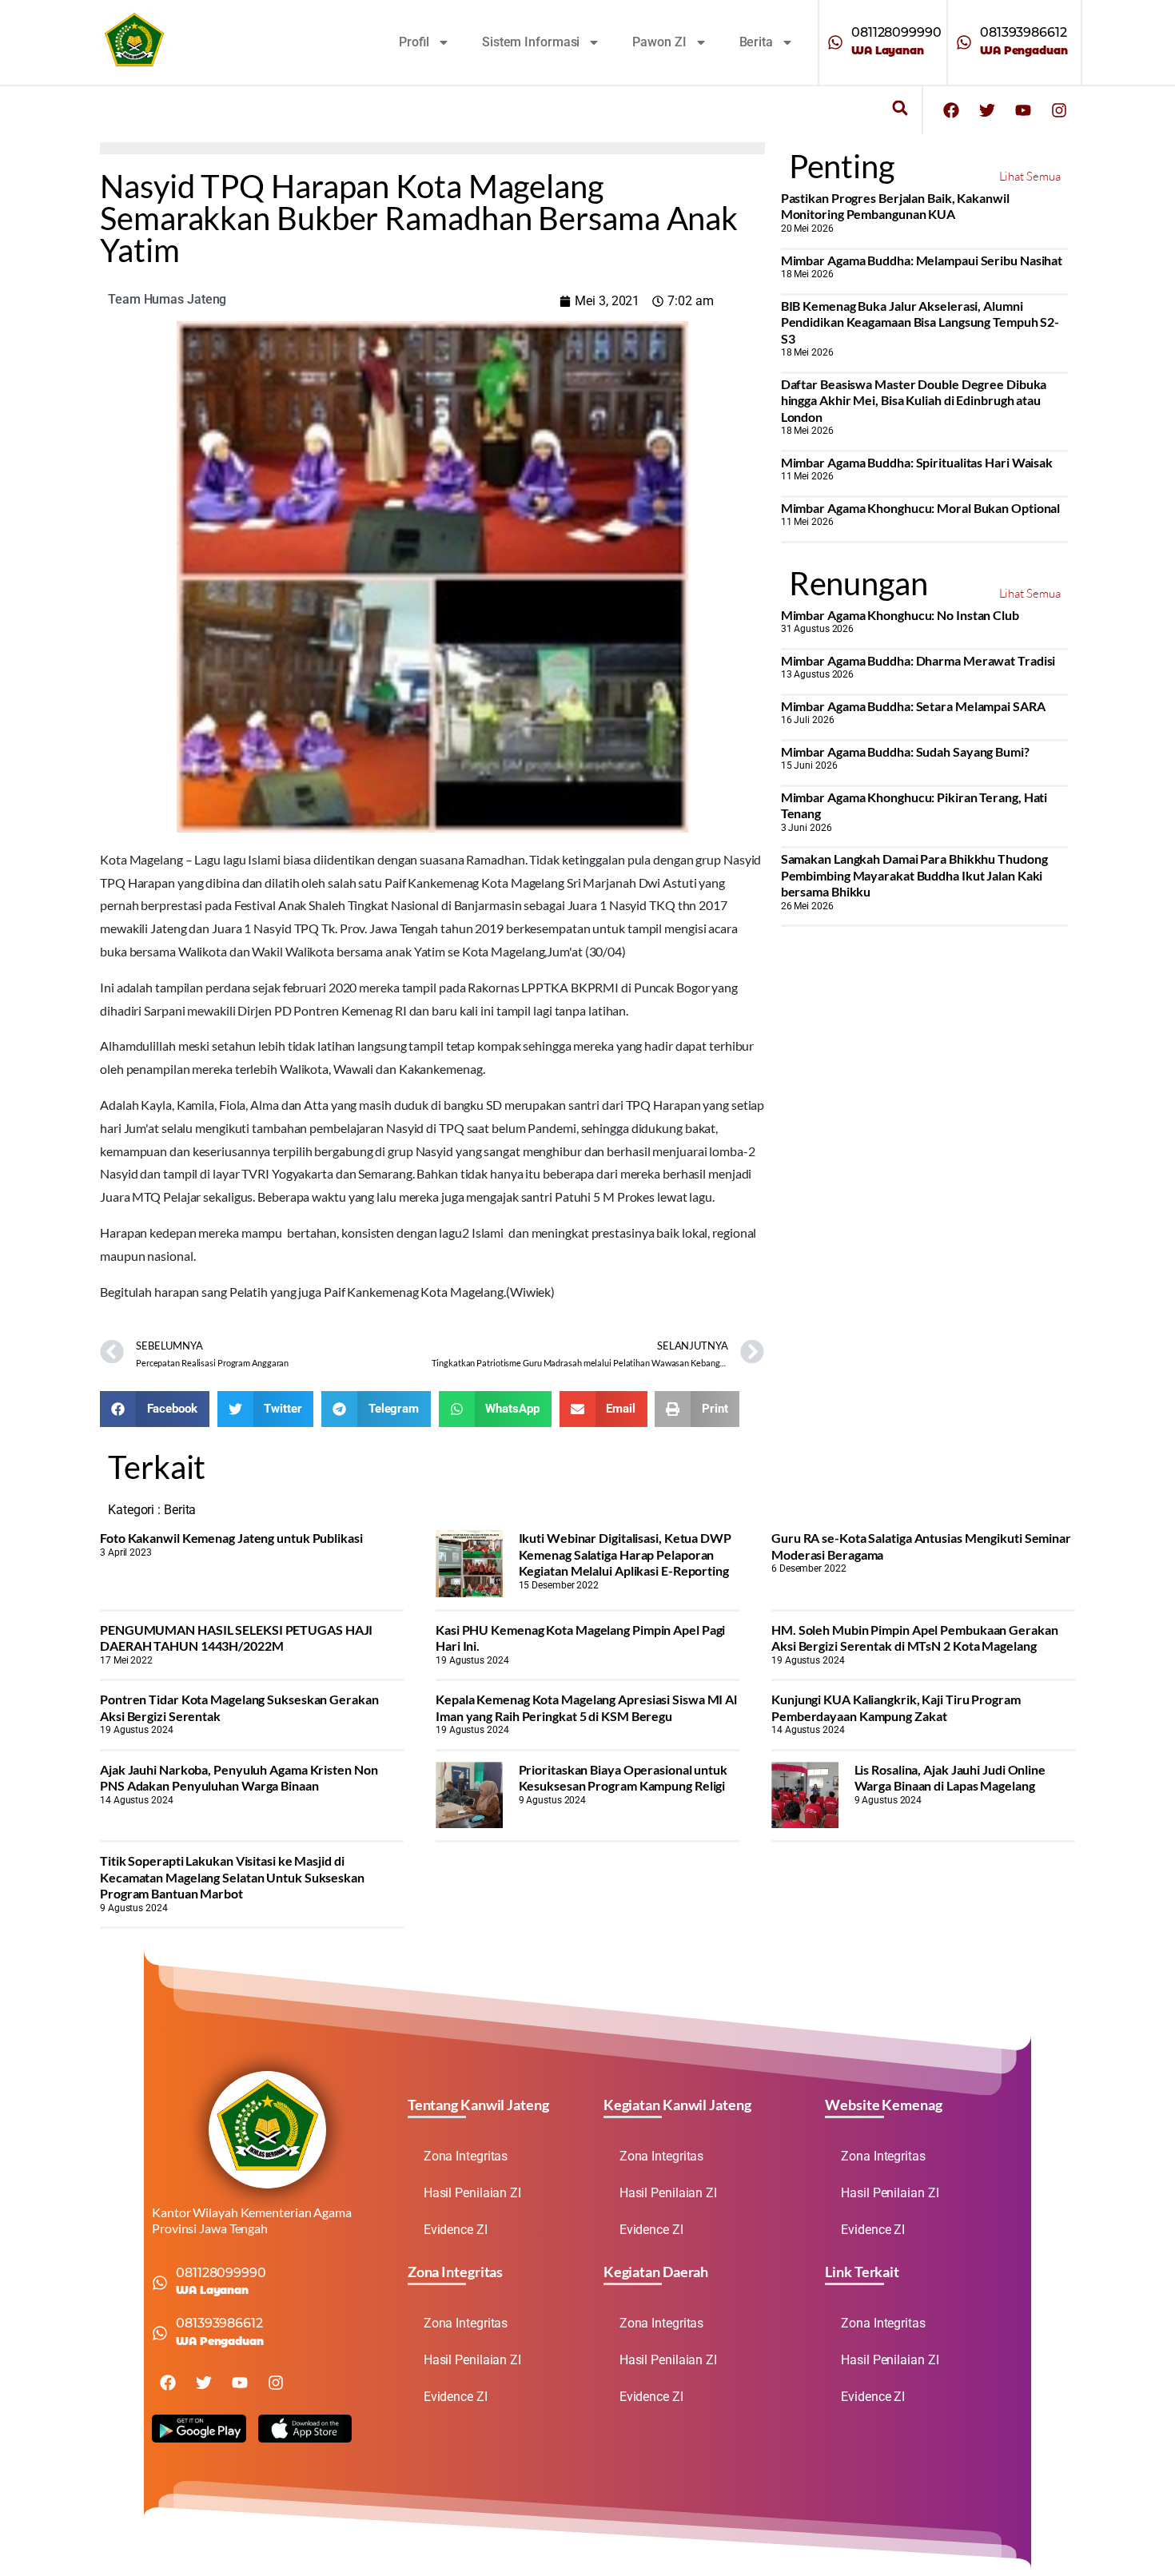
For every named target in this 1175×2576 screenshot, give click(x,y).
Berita (756, 42)
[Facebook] (951, 110)
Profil (414, 42)
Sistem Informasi (531, 42)
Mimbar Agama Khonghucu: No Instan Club (900, 615)
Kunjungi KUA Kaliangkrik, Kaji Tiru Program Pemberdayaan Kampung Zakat (896, 1707)
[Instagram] (1059, 110)
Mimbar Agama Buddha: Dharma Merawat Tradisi (918, 660)
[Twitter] (987, 110)
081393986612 (1024, 32)
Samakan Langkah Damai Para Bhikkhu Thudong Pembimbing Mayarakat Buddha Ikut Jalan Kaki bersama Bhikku (914, 875)
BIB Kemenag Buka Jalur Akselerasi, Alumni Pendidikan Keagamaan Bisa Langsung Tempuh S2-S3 (920, 322)
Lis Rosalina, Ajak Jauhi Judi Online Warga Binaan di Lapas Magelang (950, 1777)
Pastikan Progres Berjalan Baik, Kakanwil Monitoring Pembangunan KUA (895, 206)
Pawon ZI (659, 42)
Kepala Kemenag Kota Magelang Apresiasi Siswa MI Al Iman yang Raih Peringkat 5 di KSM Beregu (586, 1707)
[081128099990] (835, 42)
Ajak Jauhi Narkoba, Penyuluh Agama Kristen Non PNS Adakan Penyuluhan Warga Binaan (239, 1777)
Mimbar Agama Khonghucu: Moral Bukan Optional (921, 508)
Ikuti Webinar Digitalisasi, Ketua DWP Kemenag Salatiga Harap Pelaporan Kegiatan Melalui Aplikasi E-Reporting (625, 1554)
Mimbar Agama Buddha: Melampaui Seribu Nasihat (922, 260)
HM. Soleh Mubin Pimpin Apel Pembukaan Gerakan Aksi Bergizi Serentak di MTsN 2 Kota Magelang (915, 1638)
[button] (900, 108)
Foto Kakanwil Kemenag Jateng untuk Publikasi (231, 1538)
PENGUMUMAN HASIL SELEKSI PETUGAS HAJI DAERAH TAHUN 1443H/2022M (236, 1638)
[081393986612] (964, 42)
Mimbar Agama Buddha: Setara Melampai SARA (913, 706)
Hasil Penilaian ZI (472, 2193)
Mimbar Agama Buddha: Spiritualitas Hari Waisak (917, 462)
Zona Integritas (466, 2156)
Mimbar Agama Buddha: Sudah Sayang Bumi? (905, 751)
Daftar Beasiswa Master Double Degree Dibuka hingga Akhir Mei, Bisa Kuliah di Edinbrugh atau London (914, 400)
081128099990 (896, 32)
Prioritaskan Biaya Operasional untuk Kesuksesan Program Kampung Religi (623, 1777)
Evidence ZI (456, 2230)
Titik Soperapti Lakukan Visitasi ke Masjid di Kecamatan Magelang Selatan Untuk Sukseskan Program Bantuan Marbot (232, 1877)
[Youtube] (1023, 110)
